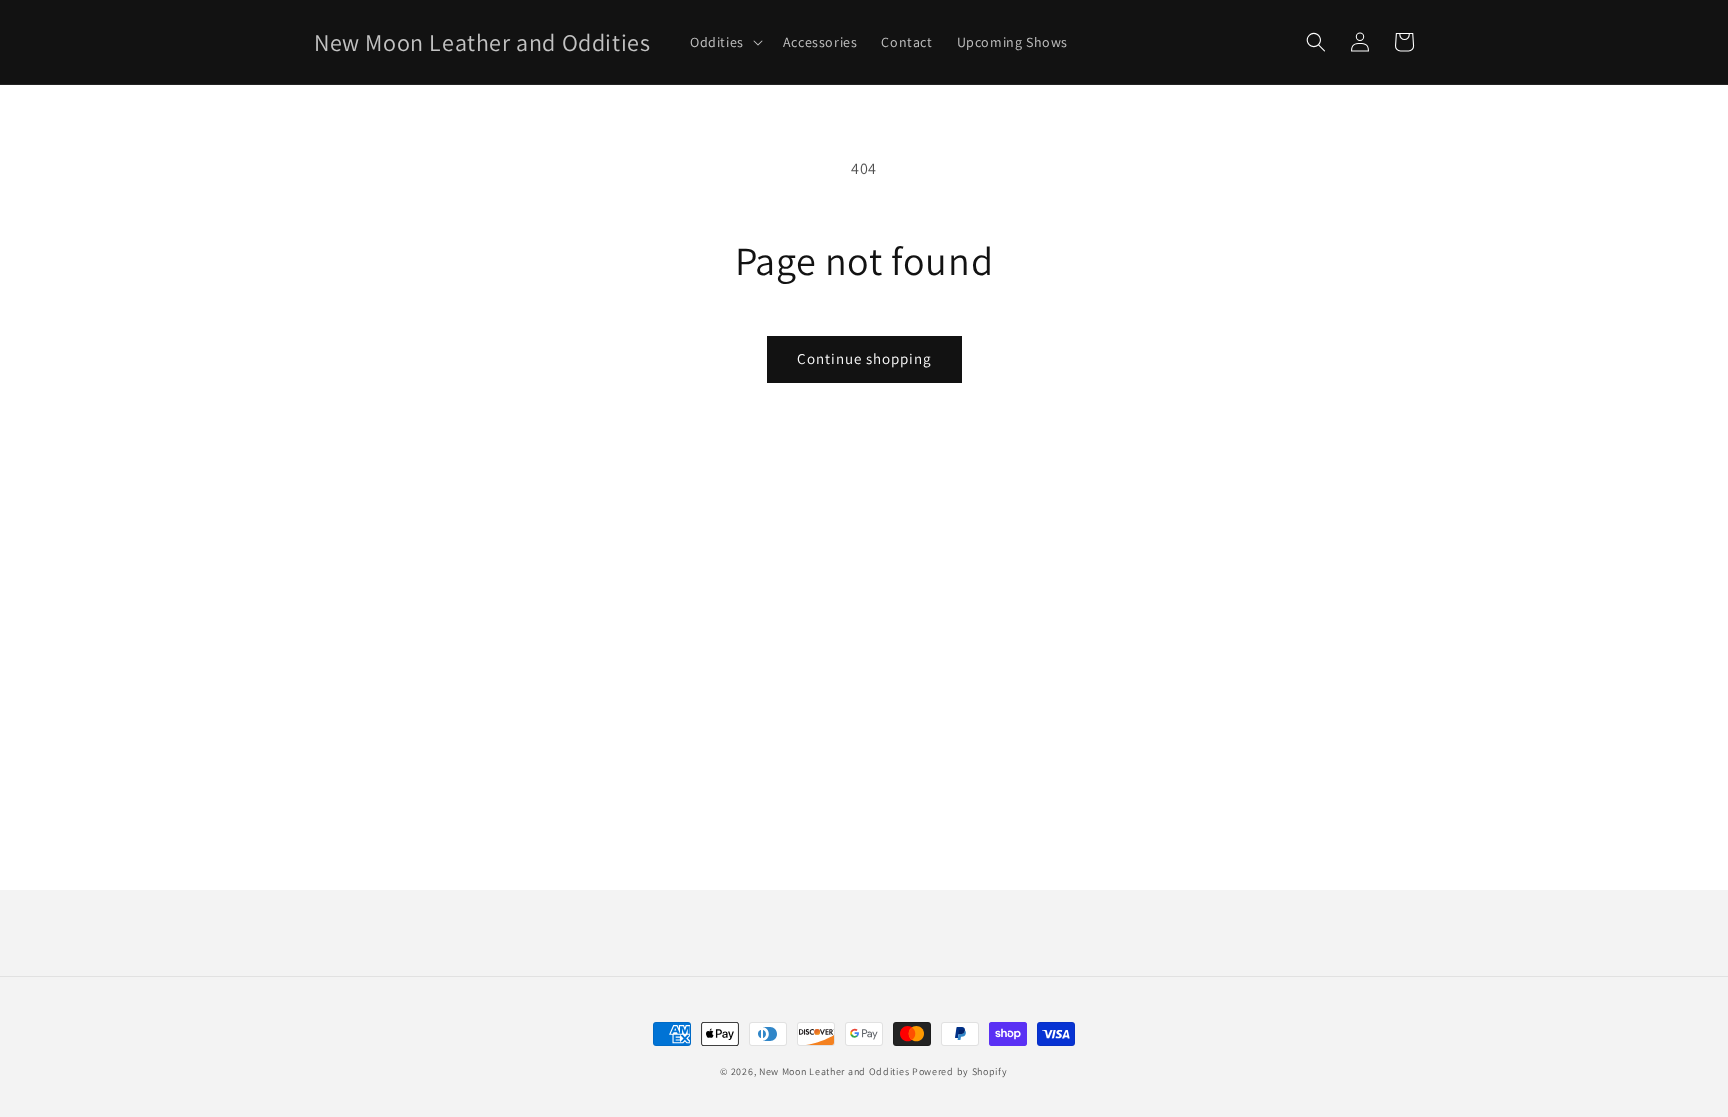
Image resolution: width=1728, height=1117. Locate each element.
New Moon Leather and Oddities (834, 1071)
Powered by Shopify (960, 1071)
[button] (724, 42)
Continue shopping (864, 358)
